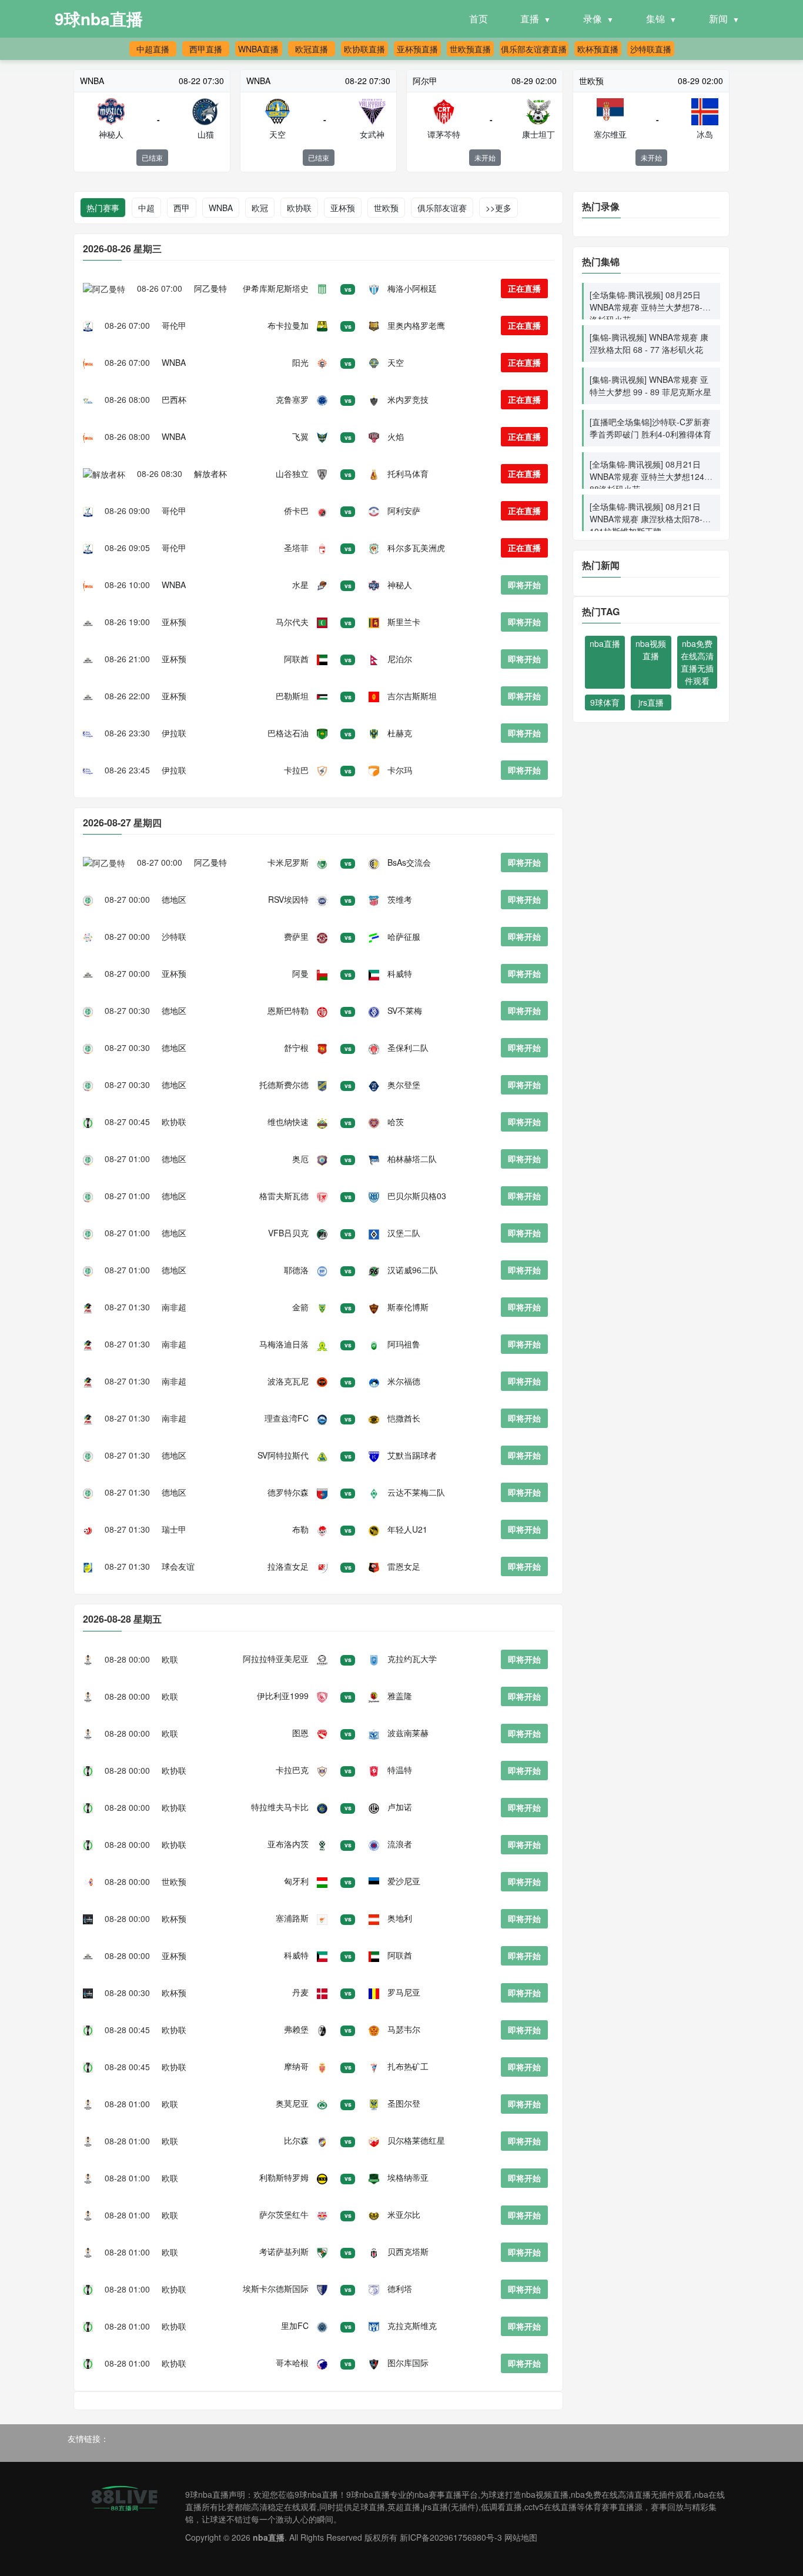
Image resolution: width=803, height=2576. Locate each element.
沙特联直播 (651, 49)
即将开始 (524, 585)
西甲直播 (206, 49)
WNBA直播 (258, 49)
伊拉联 (174, 733)
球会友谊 (178, 1566)
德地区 (174, 899)
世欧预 (386, 208)
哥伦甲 (174, 325)
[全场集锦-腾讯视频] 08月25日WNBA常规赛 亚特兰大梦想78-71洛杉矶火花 (651, 307)
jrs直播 (651, 702)
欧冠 (260, 208)
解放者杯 (210, 473)
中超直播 (153, 49)
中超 (146, 208)
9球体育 (605, 702)
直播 (530, 19)
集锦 (655, 19)
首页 (479, 19)
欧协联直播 (364, 49)
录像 (593, 19)
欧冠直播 (312, 49)
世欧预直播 (470, 49)
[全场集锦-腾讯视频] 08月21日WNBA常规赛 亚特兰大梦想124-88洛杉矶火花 (648, 476)
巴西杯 (174, 399)
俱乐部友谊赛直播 (534, 49)
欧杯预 (174, 1918)
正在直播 (524, 288)
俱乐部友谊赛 (442, 208)
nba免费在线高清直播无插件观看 (697, 662)
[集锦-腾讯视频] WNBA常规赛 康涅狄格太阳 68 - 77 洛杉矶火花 (649, 343)
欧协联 (299, 208)
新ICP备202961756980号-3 (451, 2537)
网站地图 (521, 2537)
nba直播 (605, 643)
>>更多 (498, 208)
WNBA (221, 208)
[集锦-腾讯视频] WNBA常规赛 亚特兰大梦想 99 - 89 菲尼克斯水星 (650, 386)
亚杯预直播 (417, 49)
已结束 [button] (152, 157)
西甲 (182, 208)
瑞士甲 (174, 1529)
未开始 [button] (485, 157)
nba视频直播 (651, 650)
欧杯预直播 (598, 49)
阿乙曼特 (210, 288)
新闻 (718, 19)
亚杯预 (343, 208)
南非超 (174, 1307)
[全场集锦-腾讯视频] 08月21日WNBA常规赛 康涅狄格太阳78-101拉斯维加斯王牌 (646, 519)
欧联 (170, 1659)
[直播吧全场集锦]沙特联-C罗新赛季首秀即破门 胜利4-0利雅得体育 (650, 428)
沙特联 (174, 936)
